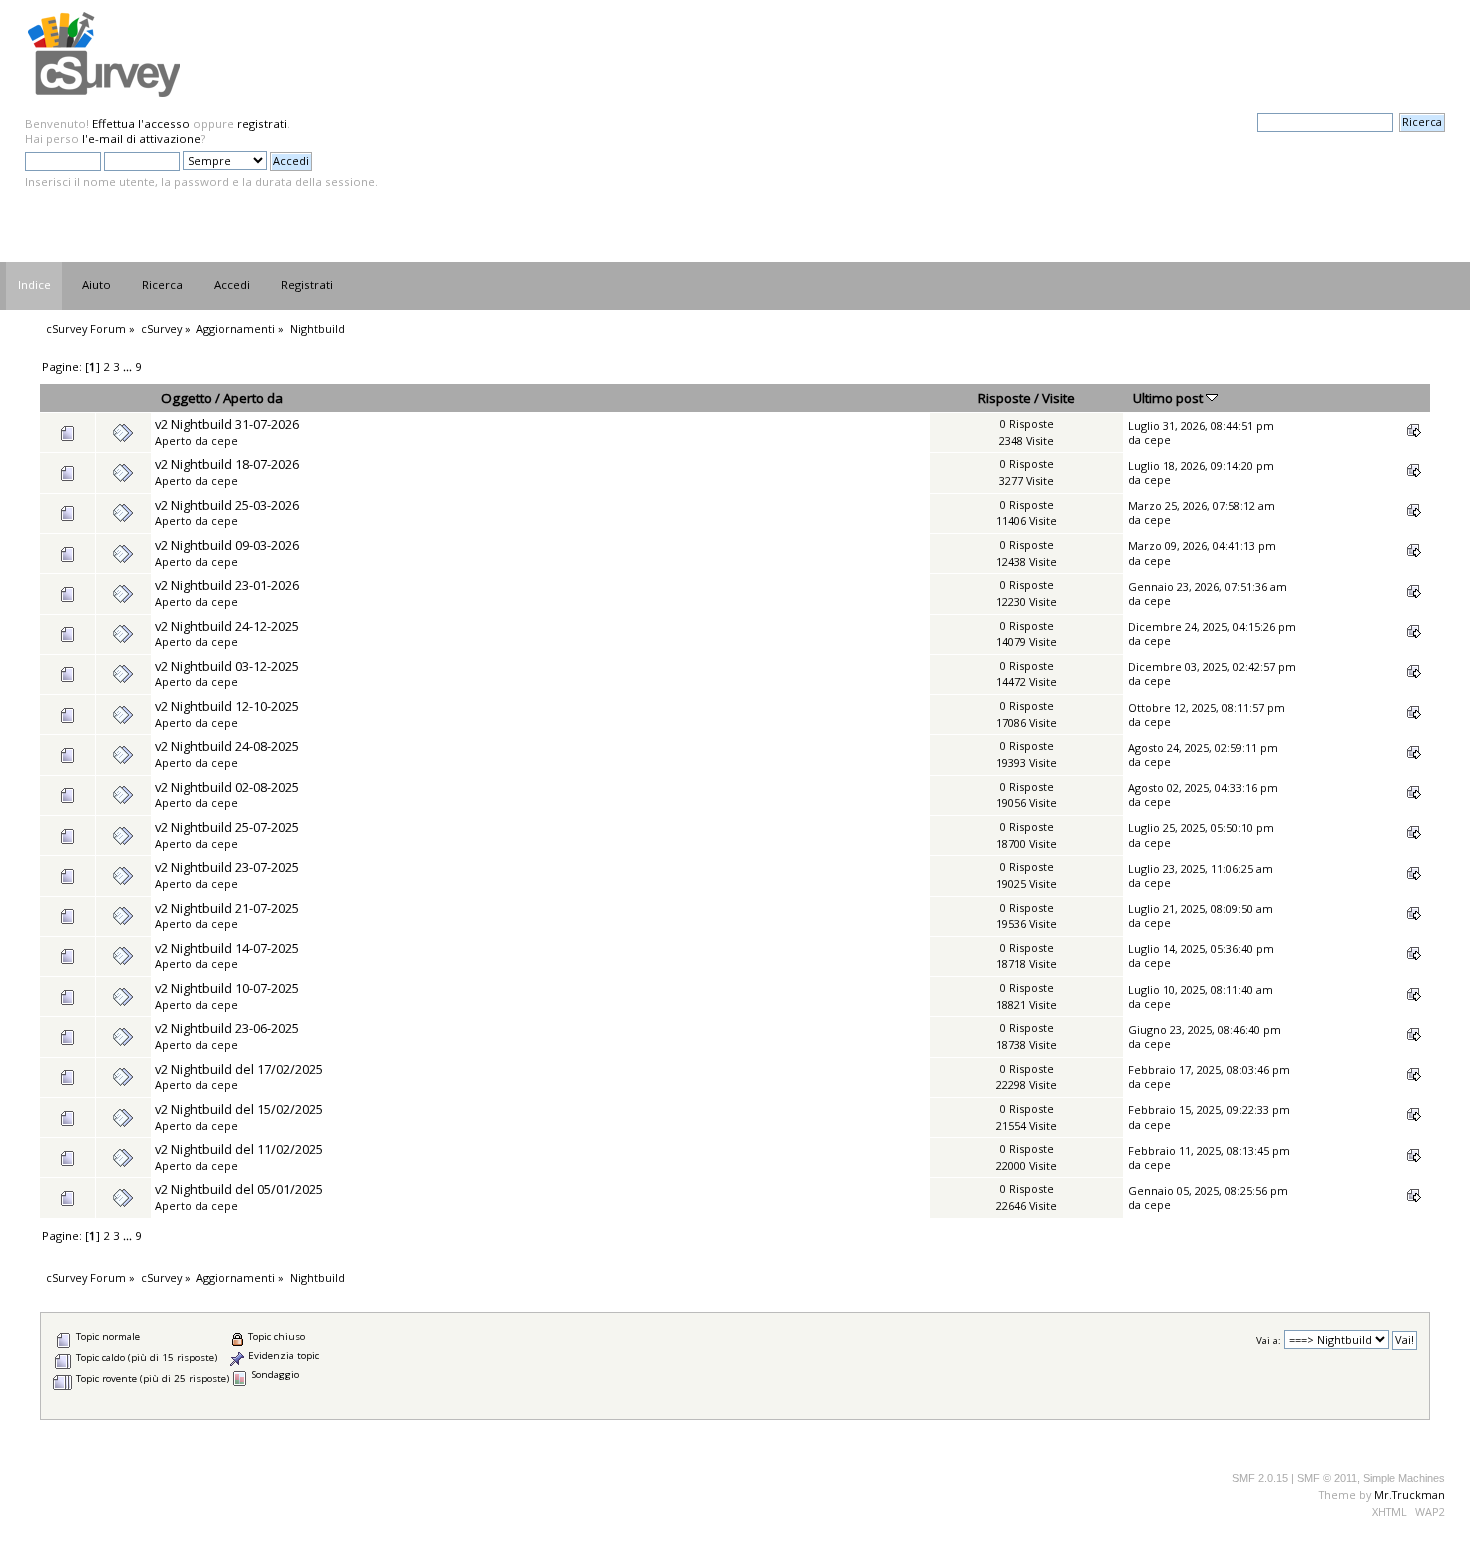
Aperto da (253, 398)
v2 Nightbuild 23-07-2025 (227, 867)
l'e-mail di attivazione (141, 138)
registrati (262, 123)
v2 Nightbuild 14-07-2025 (227, 948)
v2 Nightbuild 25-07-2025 (227, 827)
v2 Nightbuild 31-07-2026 (227, 424)
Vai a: (1268, 1340)
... (129, 366)
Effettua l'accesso (141, 123)
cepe (224, 440)
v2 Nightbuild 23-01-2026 (227, 585)
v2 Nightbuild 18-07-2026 (227, 464)
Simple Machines (1404, 1478)
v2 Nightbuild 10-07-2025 (227, 988)
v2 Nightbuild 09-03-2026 (227, 545)
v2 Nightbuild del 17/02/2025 (239, 1069)
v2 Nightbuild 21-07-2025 (227, 908)
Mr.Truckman (1409, 1494)
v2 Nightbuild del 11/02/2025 (239, 1149)
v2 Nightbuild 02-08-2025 (227, 787)
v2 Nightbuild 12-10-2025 (227, 706)
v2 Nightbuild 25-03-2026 (227, 505)
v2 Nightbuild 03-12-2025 (227, 666)
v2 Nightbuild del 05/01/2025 (239, 1189)
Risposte (1004, 398)
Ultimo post (1169, 398)
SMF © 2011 (1327, 1478)
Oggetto (186, 398)
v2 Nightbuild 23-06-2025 (227, 1028)
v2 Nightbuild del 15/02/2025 (239, 1109)
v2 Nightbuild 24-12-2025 (227, 626)
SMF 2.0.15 (1260, 1478)
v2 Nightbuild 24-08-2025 (227, 746)
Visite (1058, 398)
